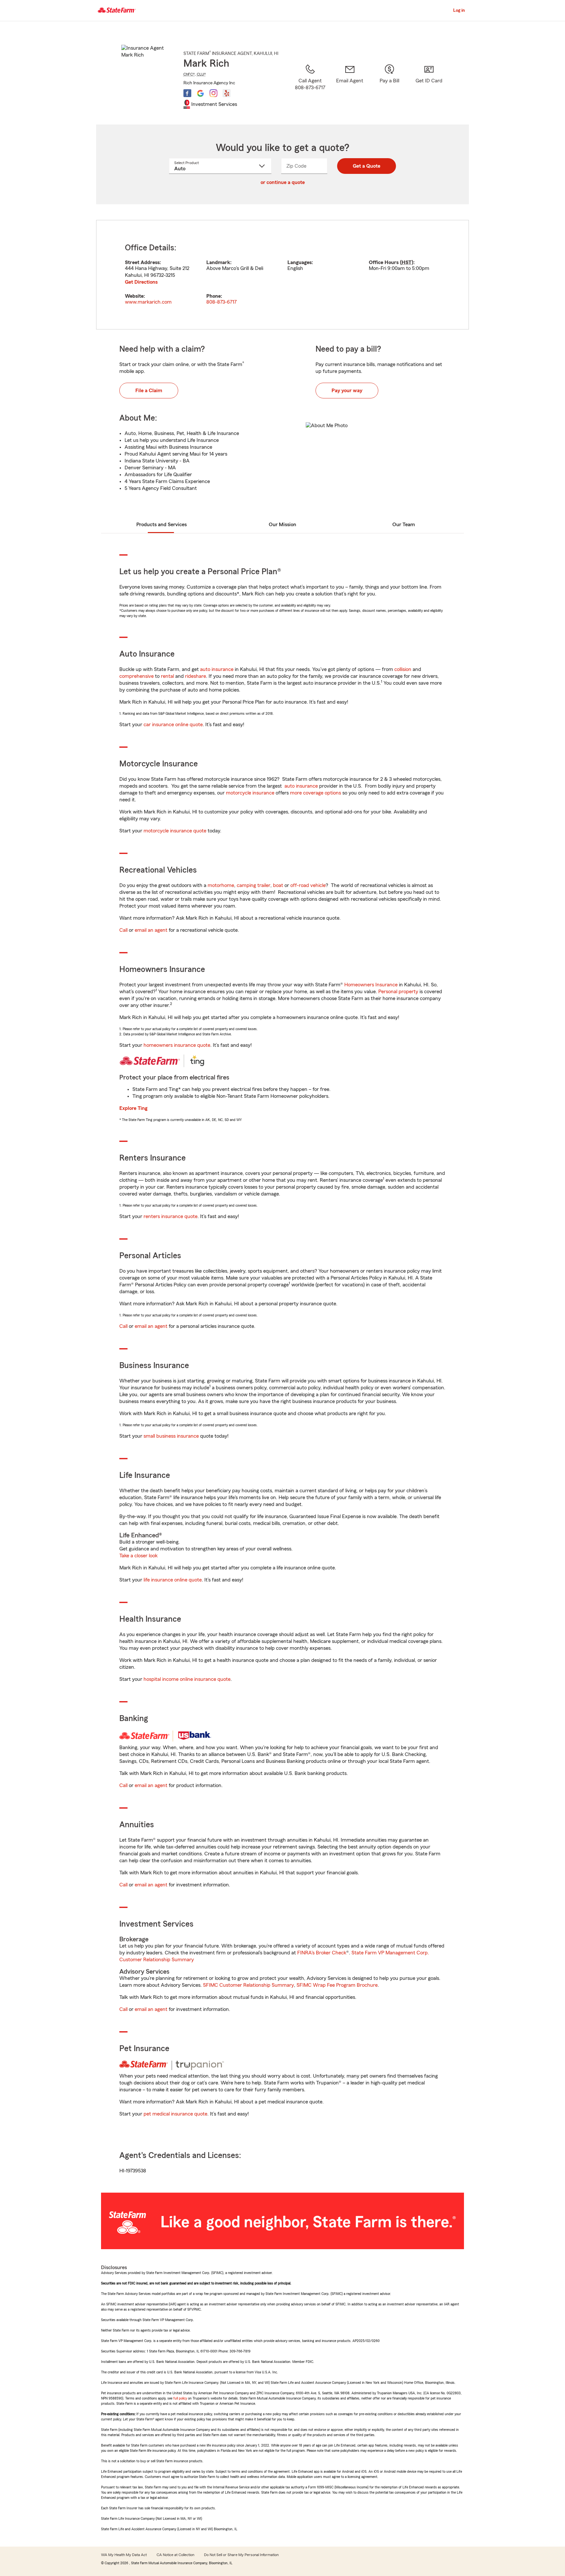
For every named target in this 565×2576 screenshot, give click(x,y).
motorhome (221, 885)
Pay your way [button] (347, 391)
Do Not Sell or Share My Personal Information (241, 2555)
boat (278, 885)
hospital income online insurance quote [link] (187, 1679)
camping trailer (254, 885)
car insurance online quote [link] (173, 725)
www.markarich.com (148, 302)
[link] (350, 86)
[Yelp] (227, 93)
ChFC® (189, 74)
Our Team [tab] (404, 525)
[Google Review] (200, 93)
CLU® (201, 74)
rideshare (196, 676)
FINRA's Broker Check (322, 1953)
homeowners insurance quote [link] (177, 1045)
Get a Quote (367, 166)
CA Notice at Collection (175, 2555)
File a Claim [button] (149, 391)
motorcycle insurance (250, 793)
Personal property (398, 992)
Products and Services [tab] (162, 525)
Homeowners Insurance (371, 985)
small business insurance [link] (171, 1436)
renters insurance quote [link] (171, 1216)
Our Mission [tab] (282, 525)
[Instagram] (214, 93)
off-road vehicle (308, 885)
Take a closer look (138, 1556)
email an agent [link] (151, 930)
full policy (180, 2398)
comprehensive (137, 676)
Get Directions (141, 282)
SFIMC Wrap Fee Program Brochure (337, 1985)
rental (167, 676)
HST (407, 262)
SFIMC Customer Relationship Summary (248, 1985)
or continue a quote (283, 182)
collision (403, 669)
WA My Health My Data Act (124, 2555)
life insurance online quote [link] (173, 1580)
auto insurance (217, 669)
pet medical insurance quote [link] (175, 2114)
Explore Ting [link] (133, 1108)
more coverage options (316, 793)
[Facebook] (187, 93)
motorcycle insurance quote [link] (175, 831)
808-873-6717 (222, 302)
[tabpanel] (282, 275)
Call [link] (123, 930)
